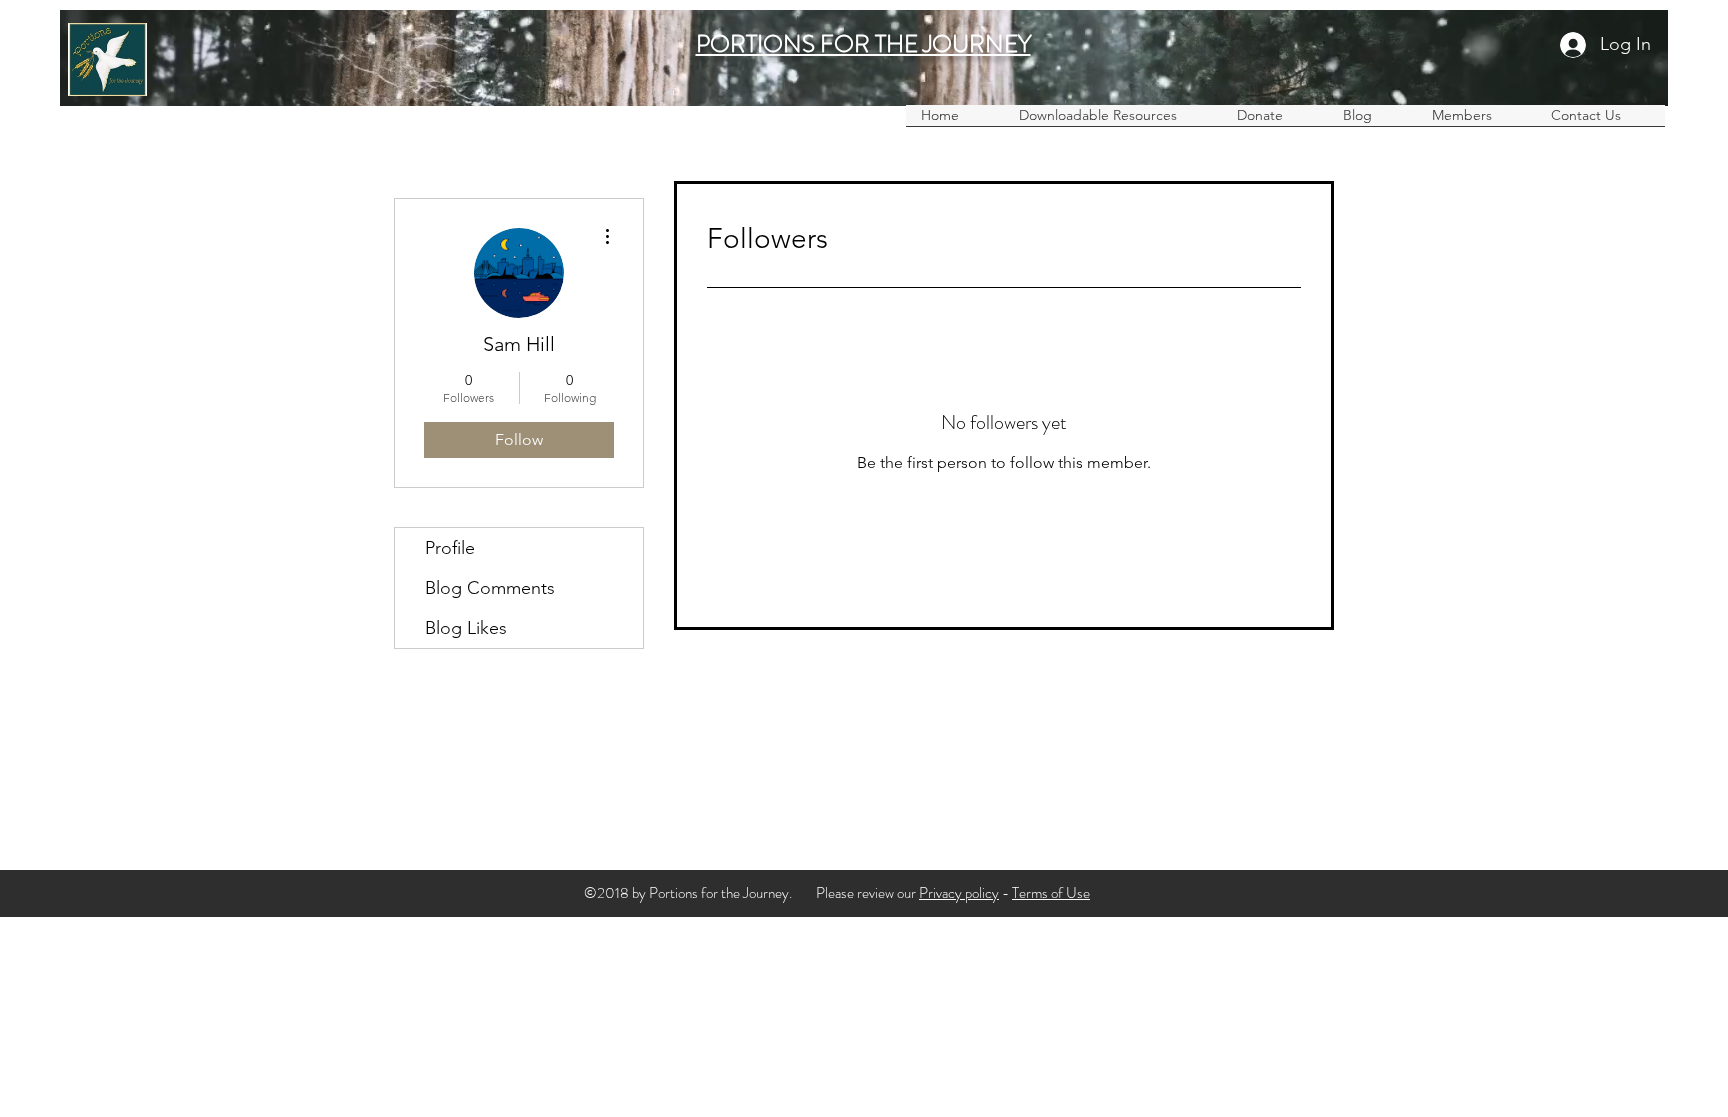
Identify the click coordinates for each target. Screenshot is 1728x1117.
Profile (450, 548)
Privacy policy (959, 893)
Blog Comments (490, 588)
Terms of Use (1051, 893)
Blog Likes (466, 628)
